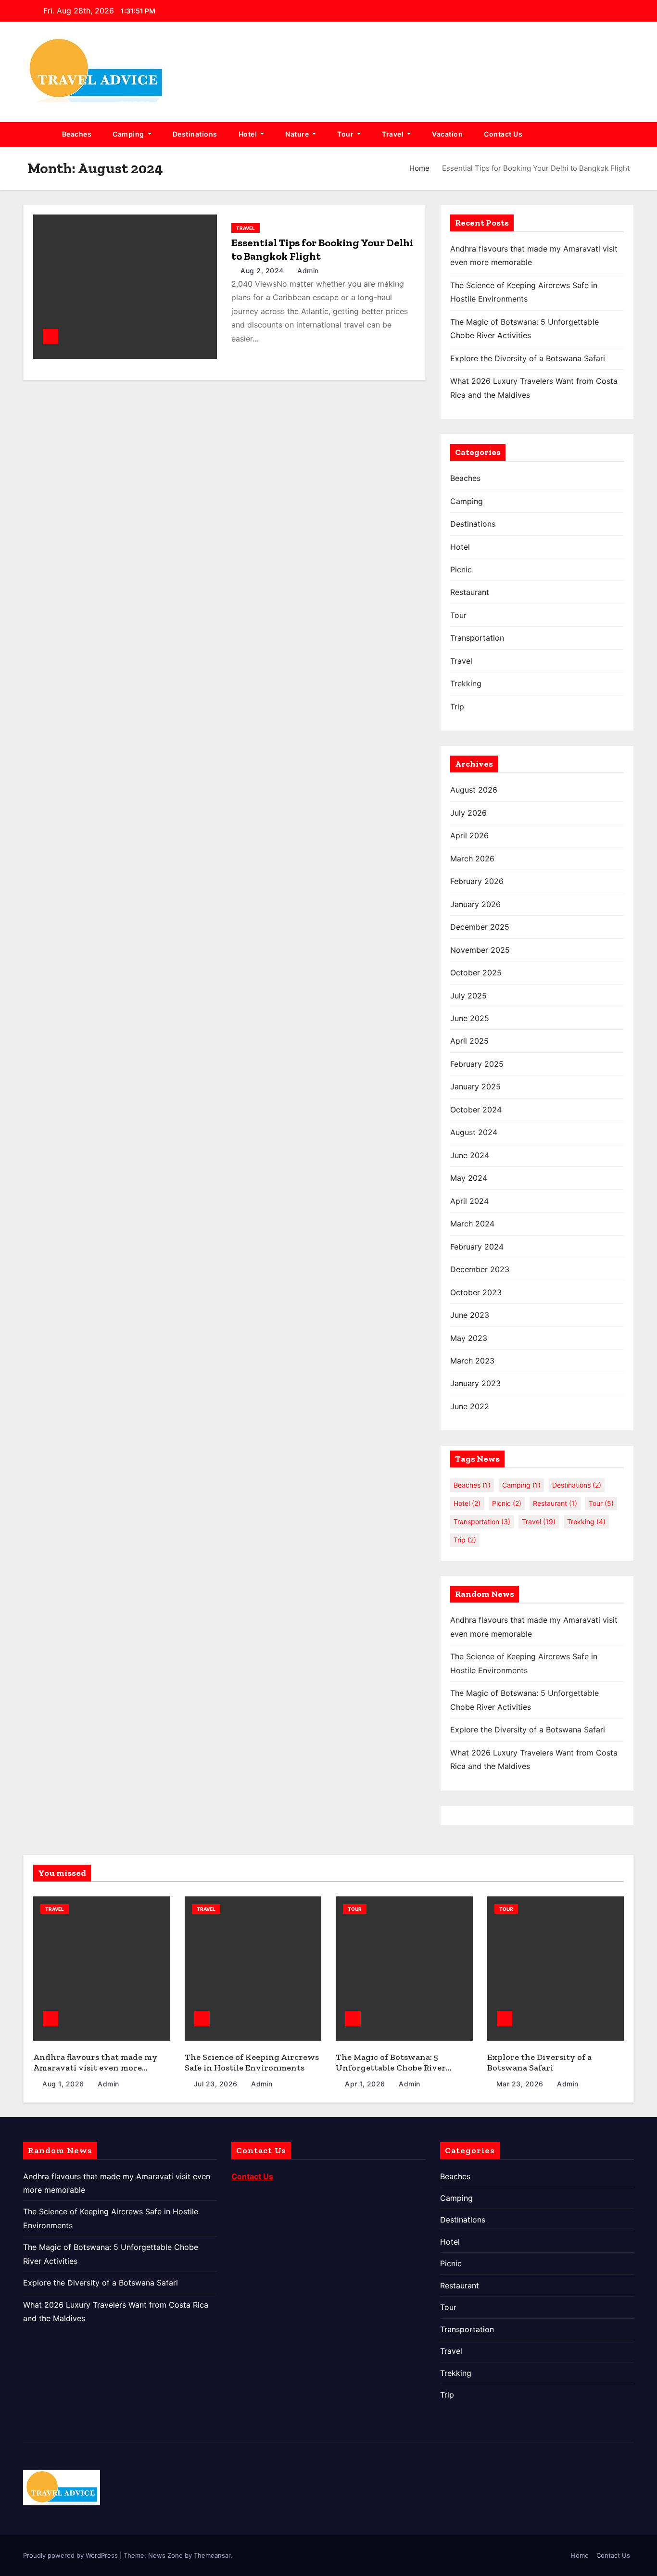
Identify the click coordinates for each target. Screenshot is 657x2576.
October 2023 (476, 1292)
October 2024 (476, 1110)
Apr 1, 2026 (366, 2084)
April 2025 (469, 1041)
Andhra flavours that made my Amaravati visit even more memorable (95, 2068)
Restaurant (470, 592)
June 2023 (470, 1315)
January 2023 (475, 1383)
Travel (394, 134)
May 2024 (469, 1178)
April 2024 (469, 1201)
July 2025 (468, 996)
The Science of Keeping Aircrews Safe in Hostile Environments (252, 2063)
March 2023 (472, 1361)
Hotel (249, 134)
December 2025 (480, 927)
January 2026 (475, 904)
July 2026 (468, 813)
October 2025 (476, 972)
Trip (457, 707)
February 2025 (477, 1064)
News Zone (165, 2555)
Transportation (477, 638)
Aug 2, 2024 (263, 271)
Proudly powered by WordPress (71, 2555)
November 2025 (480, 950)
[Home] (37, 134)
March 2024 (472, 1224)
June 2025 (470, 1018)
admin (307, 271)
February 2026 (477, 881)
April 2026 (469, 835)
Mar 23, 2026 (521, 2084)
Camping (129, 134)
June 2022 (470, 1406)
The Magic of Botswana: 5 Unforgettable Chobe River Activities (391, 2068)
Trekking (466, 683)
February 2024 (477, 1247)
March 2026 (472, 859)
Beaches (77, 134)
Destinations (195, 134)
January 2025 (475, 1086)
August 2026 (474, 790)
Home (419, 168)
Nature (298, 134)
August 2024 (474, 1132)
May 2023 (469, 1338)
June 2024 (470, 1155)
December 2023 (480, 1269)
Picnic (461, 569)
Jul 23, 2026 (217, 2084)
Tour (346, 134)
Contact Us (503, 134)
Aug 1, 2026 (64, 2084)
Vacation (447, 134)
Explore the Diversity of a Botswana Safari (528, 358)
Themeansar (212, 2555)
